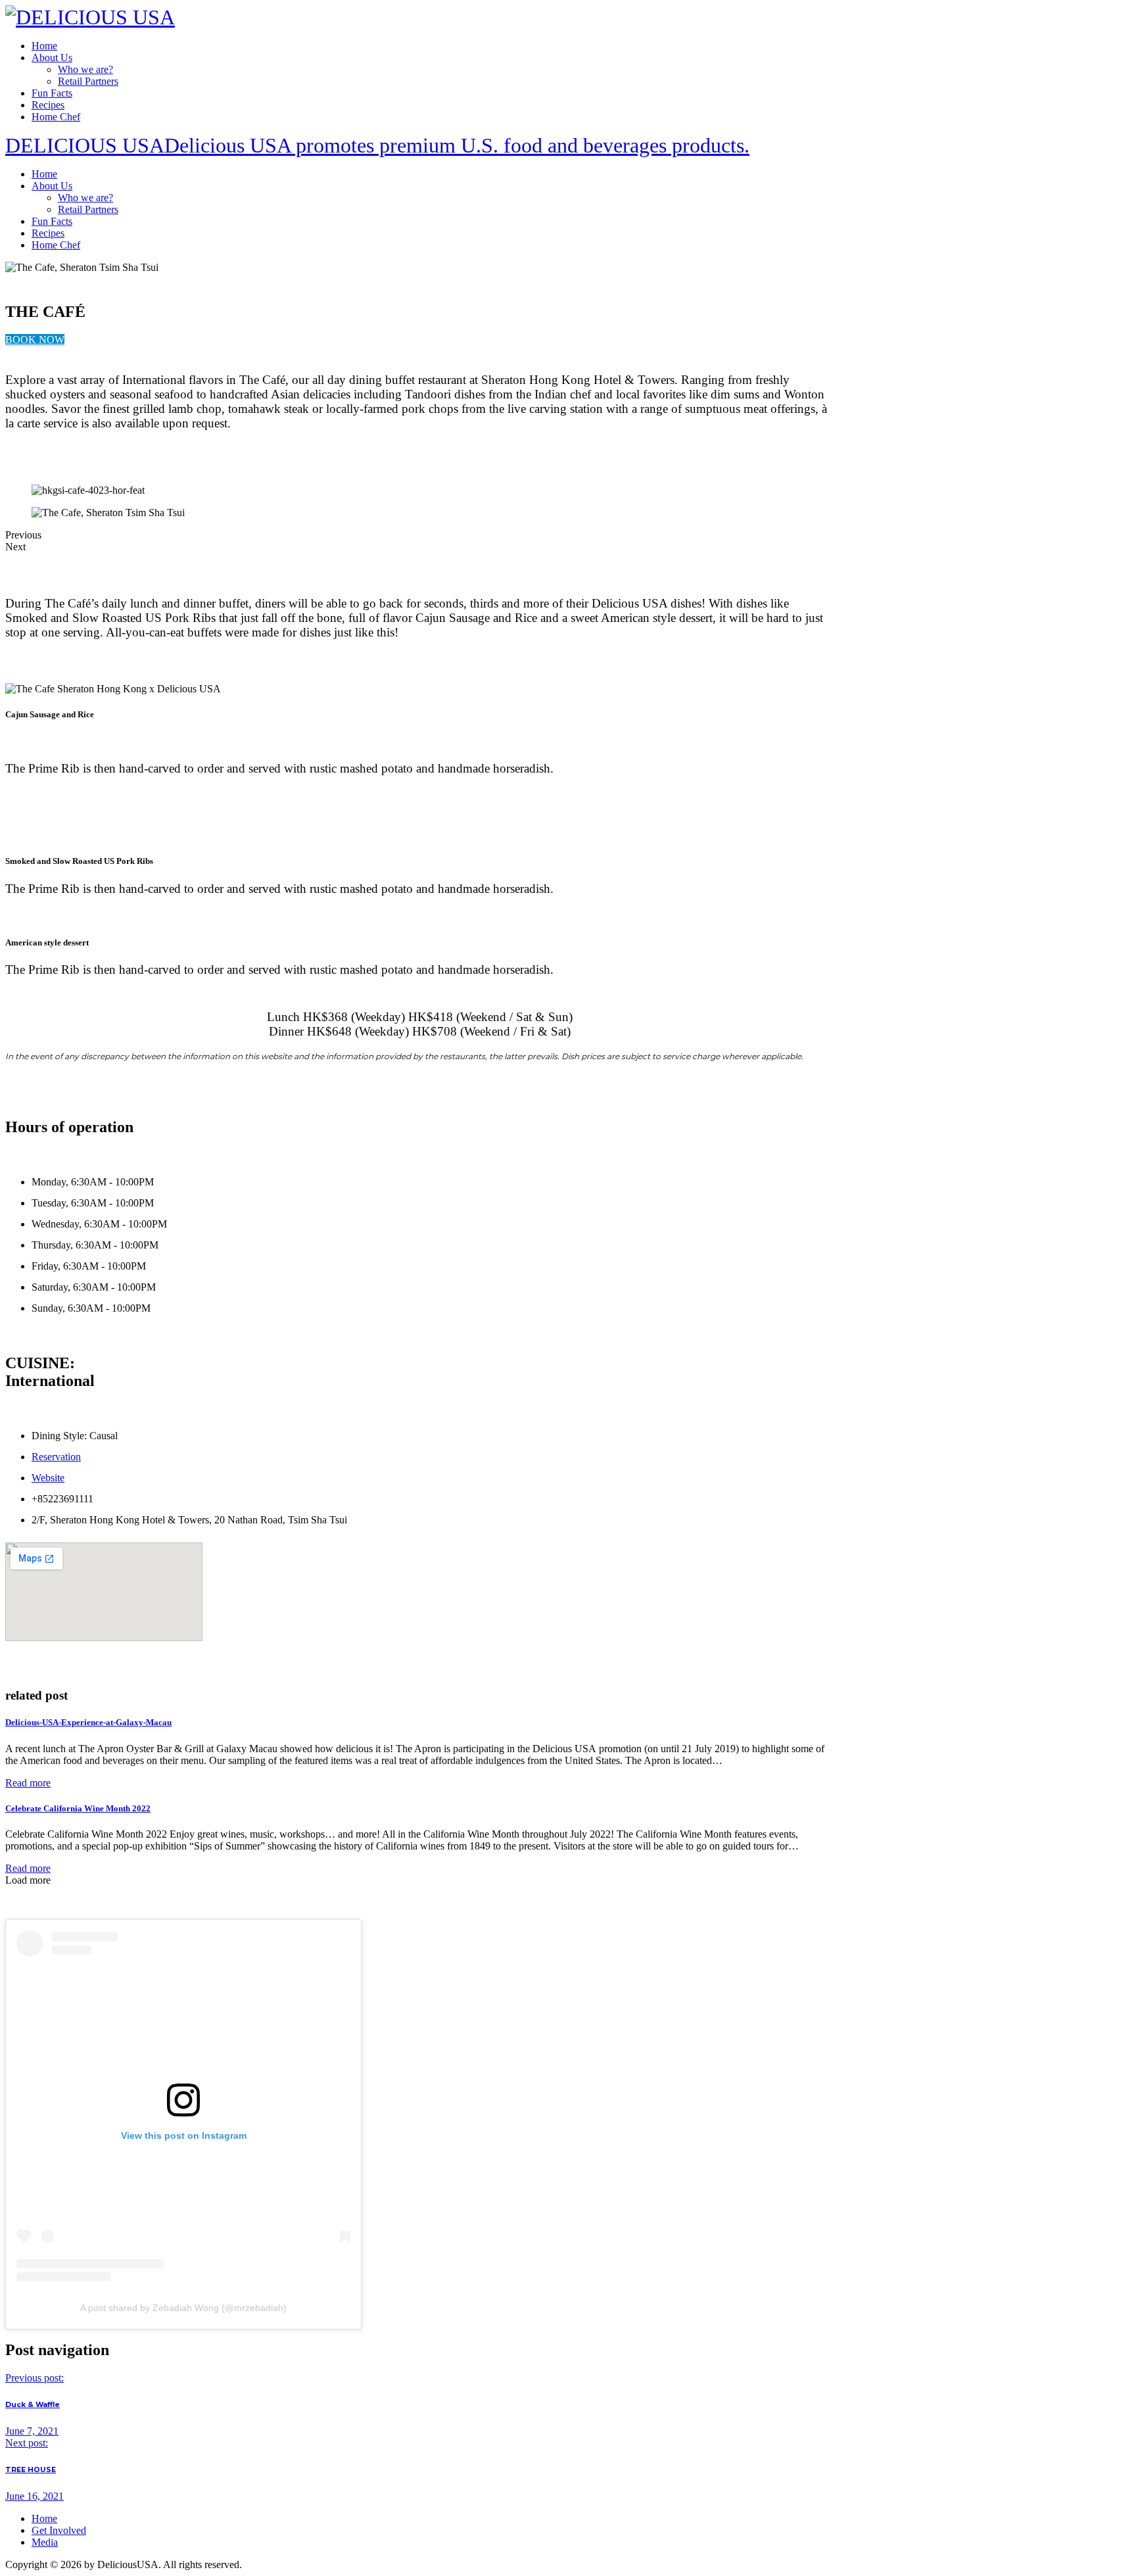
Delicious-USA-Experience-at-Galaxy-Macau (88, 1722)
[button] (35, 340)
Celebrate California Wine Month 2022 (78, 1808)
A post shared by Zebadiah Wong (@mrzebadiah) (183, 2308)
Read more (28, 1783)
